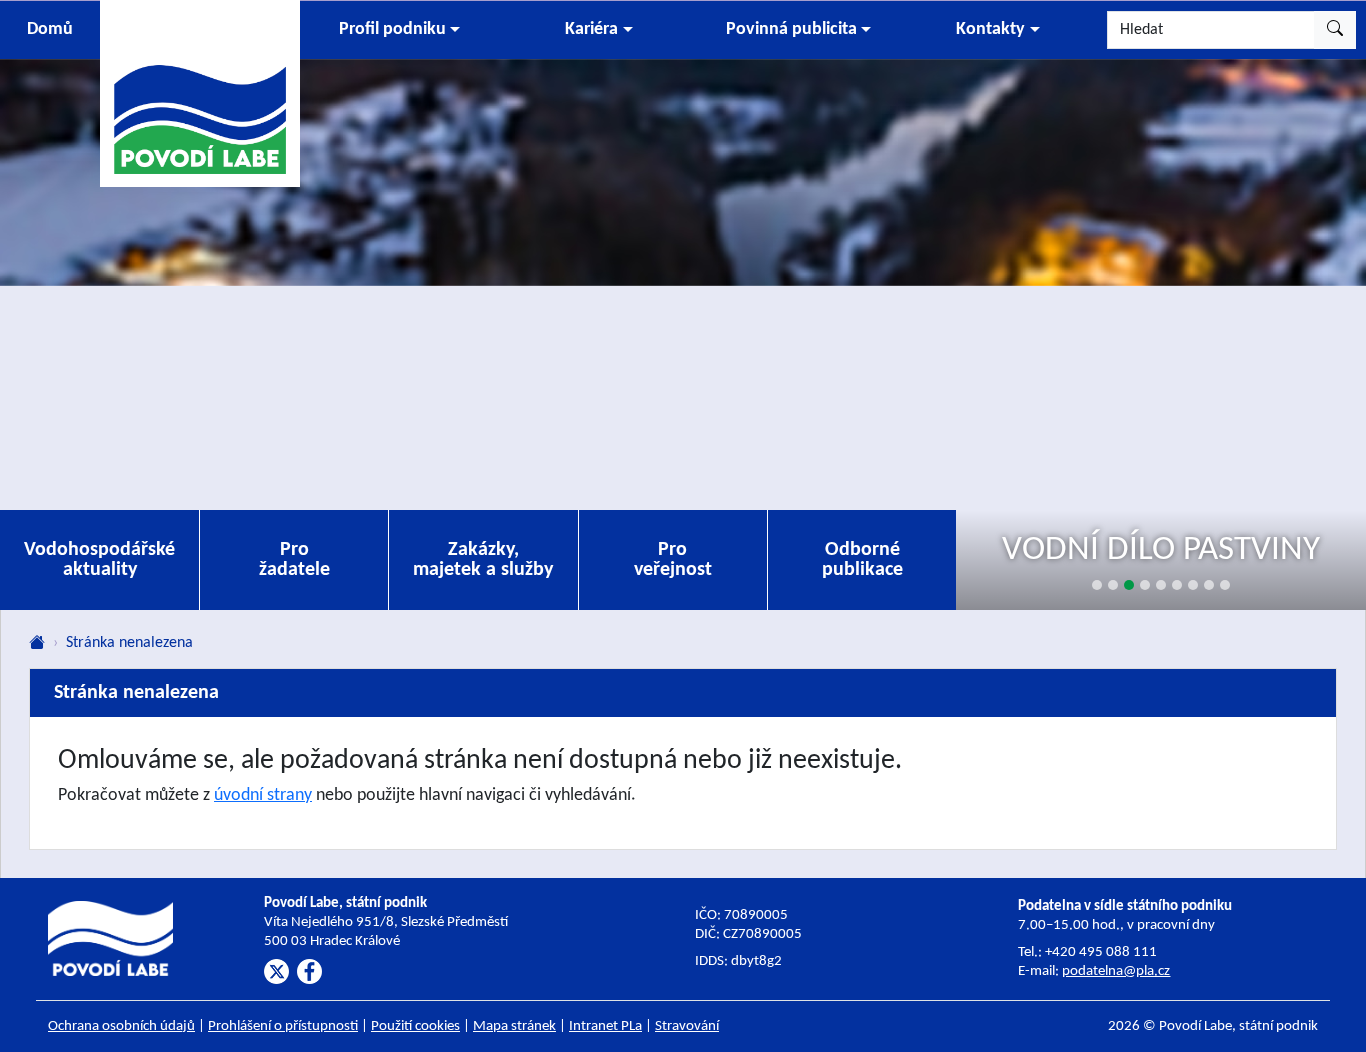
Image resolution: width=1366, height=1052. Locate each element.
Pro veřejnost (673, 560)
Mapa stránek (514, 1026)
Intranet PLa (605, 1026)
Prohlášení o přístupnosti (283, 1026)
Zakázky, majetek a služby (483, 560)
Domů (50, 29)
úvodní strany (263, 795)
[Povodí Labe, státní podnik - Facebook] (309, 971)
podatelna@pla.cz (1116, 971)
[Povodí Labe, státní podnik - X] (276, 971)
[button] (399, 30)
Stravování (687, 1026)
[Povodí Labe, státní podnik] (200, 92)
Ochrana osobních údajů (121, 1026)
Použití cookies (415, 1026)
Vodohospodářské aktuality (99, 560)
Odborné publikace (862, 560)
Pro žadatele (294, 560)
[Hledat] (1335, 30)
